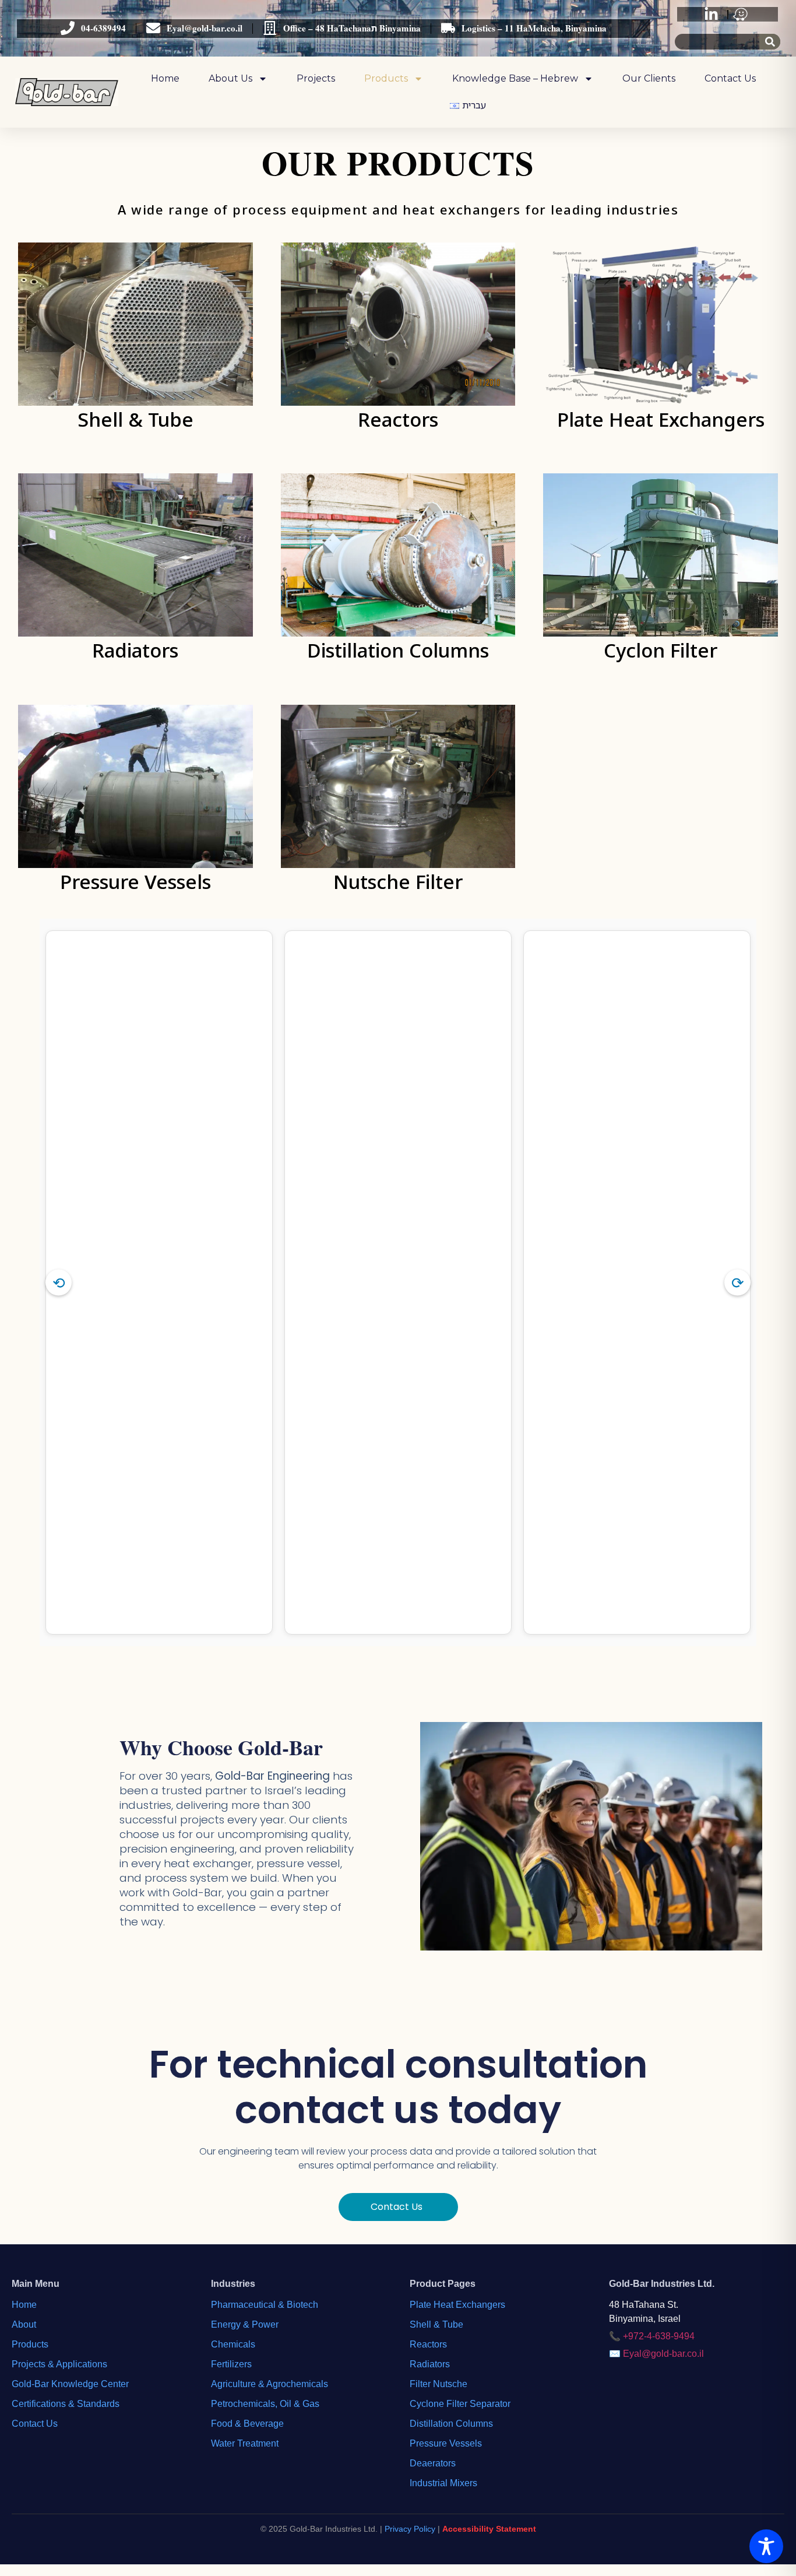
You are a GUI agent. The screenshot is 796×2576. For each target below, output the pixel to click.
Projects (316, 78)
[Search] (770, 42)
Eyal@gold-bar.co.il (663, 2354)
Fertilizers (231, 2364)
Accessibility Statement (489, 2529)
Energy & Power (245, 2324)
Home (165, 78)
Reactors (428, 2344)
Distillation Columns (451, 2424)
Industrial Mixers (443, 2483)
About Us (230, 78)
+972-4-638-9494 (659, 2336)
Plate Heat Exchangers (457, 2305)
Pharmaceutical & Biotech (265, 2305)
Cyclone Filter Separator (460, 2404)
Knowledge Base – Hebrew (515, 78)
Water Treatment (245, 2443)
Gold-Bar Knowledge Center (70, 2384)
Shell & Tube (436, 2324)
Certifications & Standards (66, 2404)
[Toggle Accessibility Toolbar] (766, 2546)
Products (386, 78)
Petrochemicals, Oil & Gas (265, 2404)
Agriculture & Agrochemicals (270, 2384)
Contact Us (730, 78)
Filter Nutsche (438, 2384)
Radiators (430, 2364)
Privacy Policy (410, 2529)
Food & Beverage (247, 2424)
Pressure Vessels (446, 2443)
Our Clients (649, 78)
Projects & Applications (59, 2364)
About (24, 2324)
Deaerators (433, 2463)
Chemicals (233, 2344)
